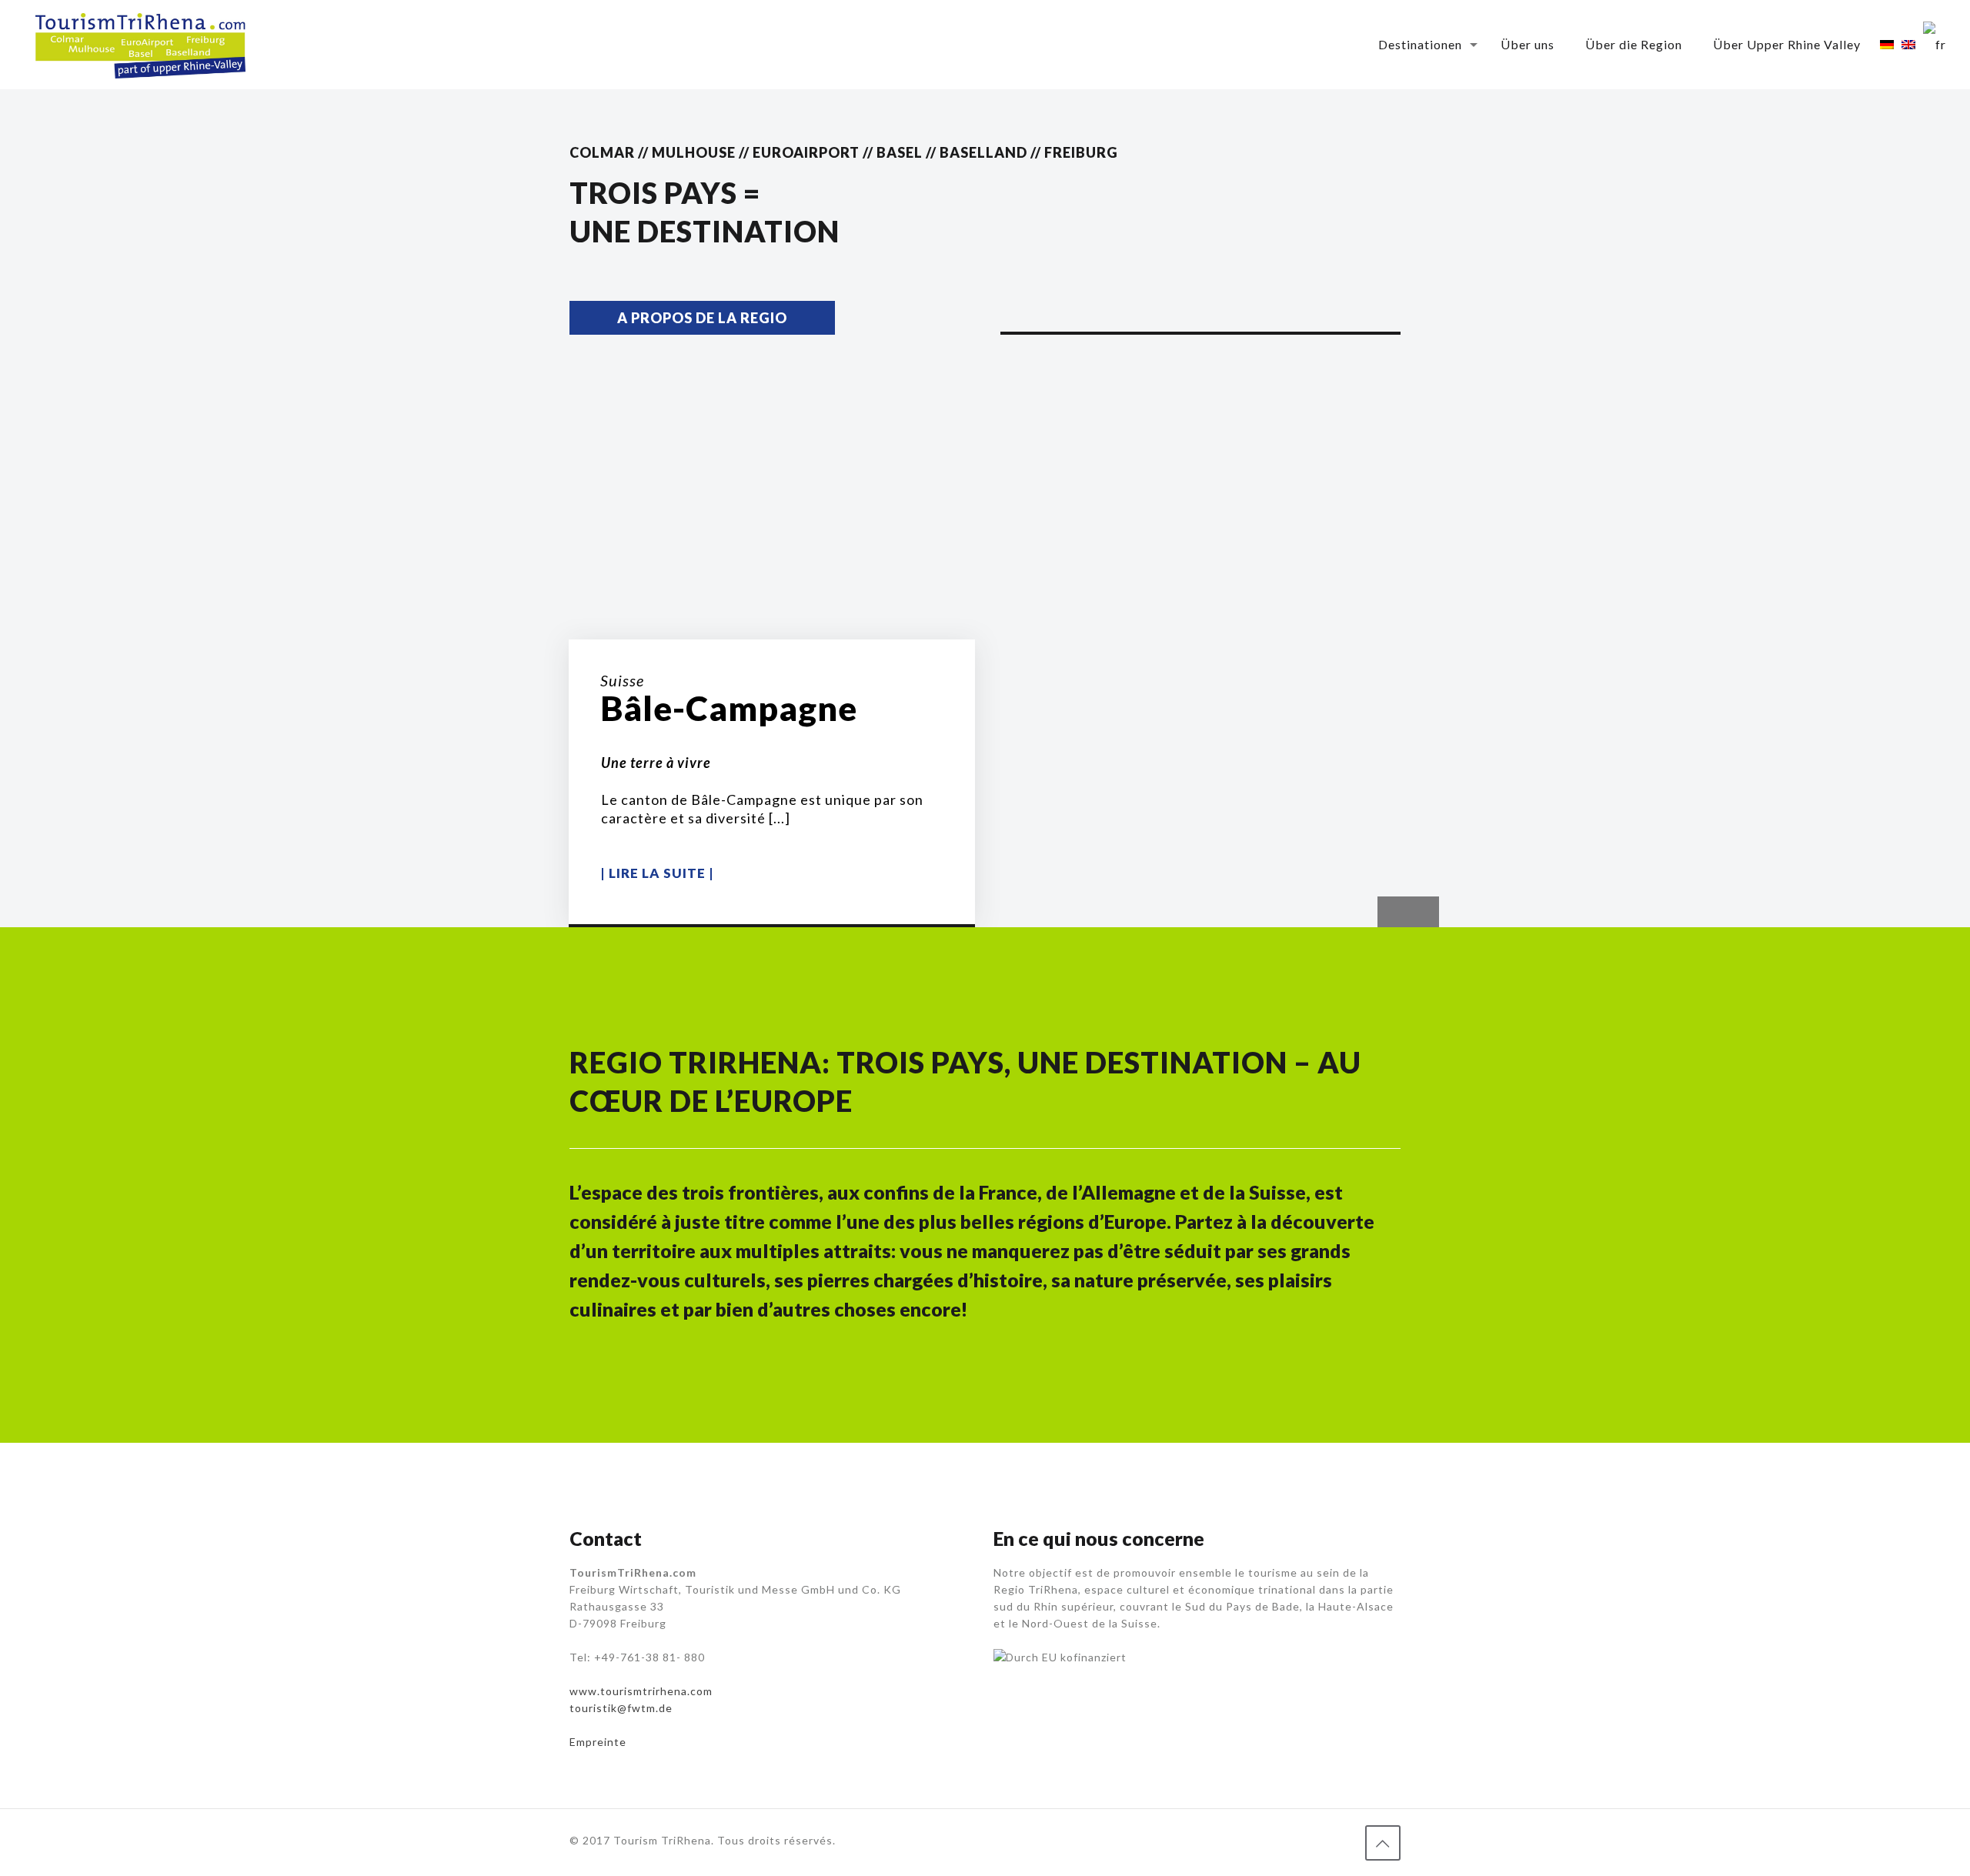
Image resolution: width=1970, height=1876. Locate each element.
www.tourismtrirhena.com (641, 1691)
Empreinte (598, 1742)
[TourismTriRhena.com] (140, 44)
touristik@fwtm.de (621, 1708)
